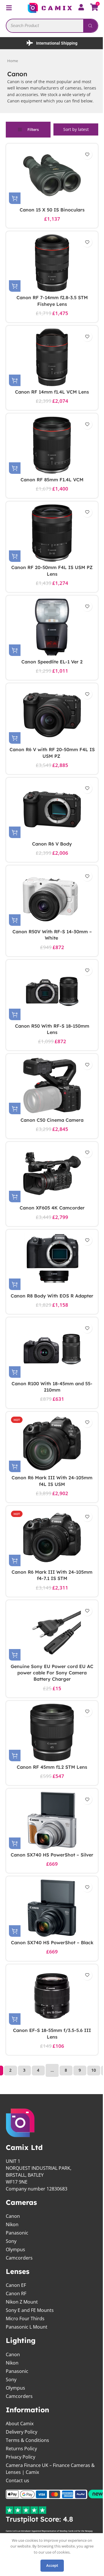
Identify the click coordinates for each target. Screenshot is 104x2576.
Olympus (15, 2275)
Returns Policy (21, 2474)
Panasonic (17, 2258)
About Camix (20, 2449)
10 (92, 2096)
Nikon (12, 2250)
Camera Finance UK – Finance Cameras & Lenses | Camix (48, 2494)
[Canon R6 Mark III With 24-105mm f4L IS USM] (50, 1456)
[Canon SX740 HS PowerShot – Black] (50, 1927)
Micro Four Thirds (25, 2344)
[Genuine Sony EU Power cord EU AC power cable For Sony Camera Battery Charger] (50, 1644)
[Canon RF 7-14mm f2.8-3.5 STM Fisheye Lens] (50, 269)
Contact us (17, 2506)
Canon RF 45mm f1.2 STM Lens (50, 1779)
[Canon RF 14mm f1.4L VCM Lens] (50, 363)
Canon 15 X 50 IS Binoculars (50, 216)
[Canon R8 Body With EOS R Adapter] (50, 1267)
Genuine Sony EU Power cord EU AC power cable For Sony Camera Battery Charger (50, 1685)
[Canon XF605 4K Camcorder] (50, 1180)
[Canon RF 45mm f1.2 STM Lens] (50, 1745)
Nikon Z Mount (22, 2327)
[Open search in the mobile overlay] (50, 25)
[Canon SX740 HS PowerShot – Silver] (50, 1833)
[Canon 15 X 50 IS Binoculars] (50, 181)
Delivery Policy (22, 2457)
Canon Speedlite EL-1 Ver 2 (50, 668)
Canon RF (16, 2319)
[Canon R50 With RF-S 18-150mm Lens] (50, 997)
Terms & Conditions (27, 2466)
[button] (15, 204)
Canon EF (16, 2311)
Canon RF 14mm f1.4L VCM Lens (50, 398)
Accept (50, 2565)
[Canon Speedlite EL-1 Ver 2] (50, 633)
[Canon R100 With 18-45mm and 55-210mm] (50, 1362)
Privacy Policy (21, 2482)
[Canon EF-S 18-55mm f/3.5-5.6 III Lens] (50, 2021)
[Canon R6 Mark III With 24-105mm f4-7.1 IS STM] (50, 1550)
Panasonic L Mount (27, 2352)
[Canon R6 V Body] (50, 815)
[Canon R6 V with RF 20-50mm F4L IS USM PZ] (50, 721)
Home (13, 60)
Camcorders (19, 2283)
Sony (11, 2266)
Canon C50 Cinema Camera (50, 1126)
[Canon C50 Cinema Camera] (50, 1092)
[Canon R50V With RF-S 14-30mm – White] (50, 903)
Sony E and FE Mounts (30, 2336)
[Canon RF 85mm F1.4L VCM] (50, 451)
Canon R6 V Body (50, 850)
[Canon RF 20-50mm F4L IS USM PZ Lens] (50, 539)
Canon (13, 2241)
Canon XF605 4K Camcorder (50, 1214)
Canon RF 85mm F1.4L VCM (50, 486)
